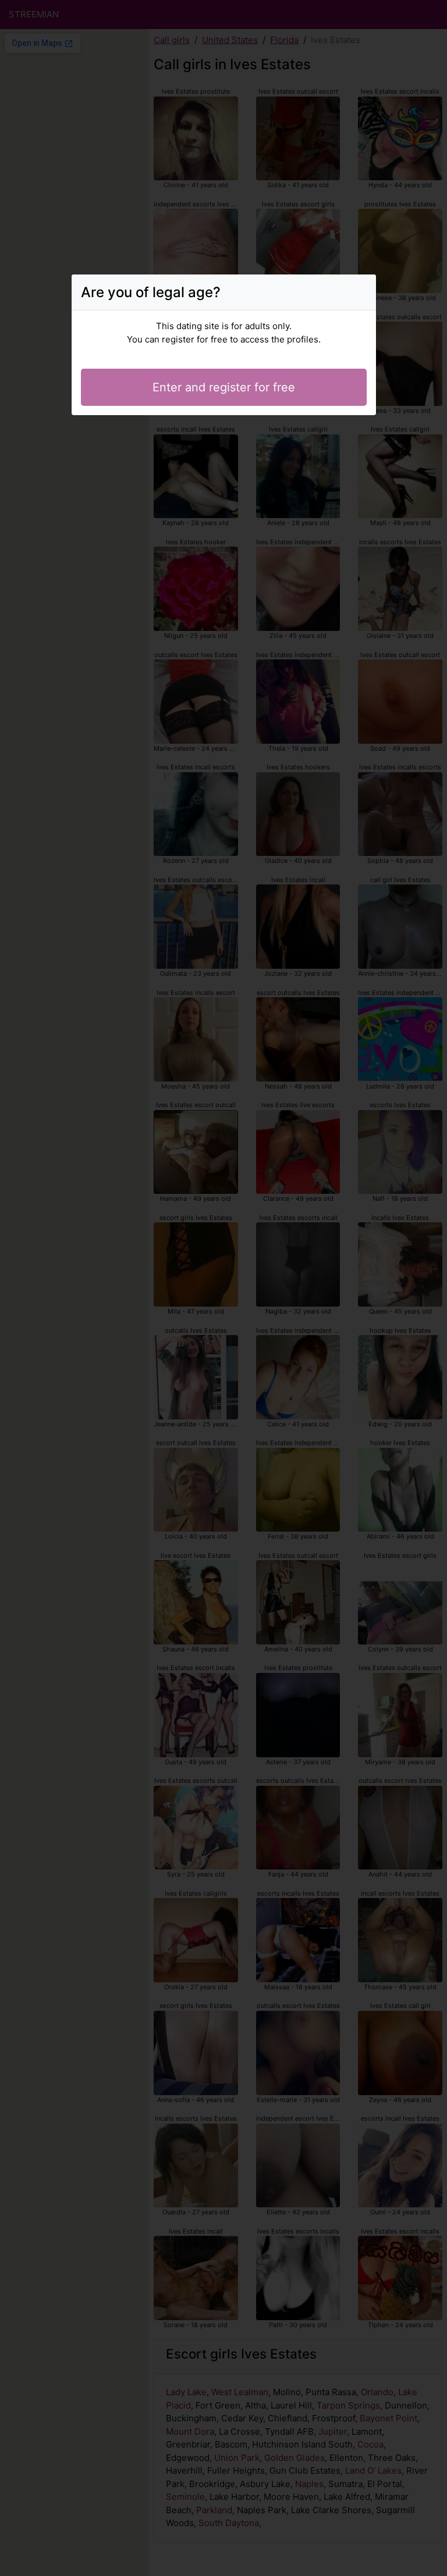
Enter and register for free (224, 387)
